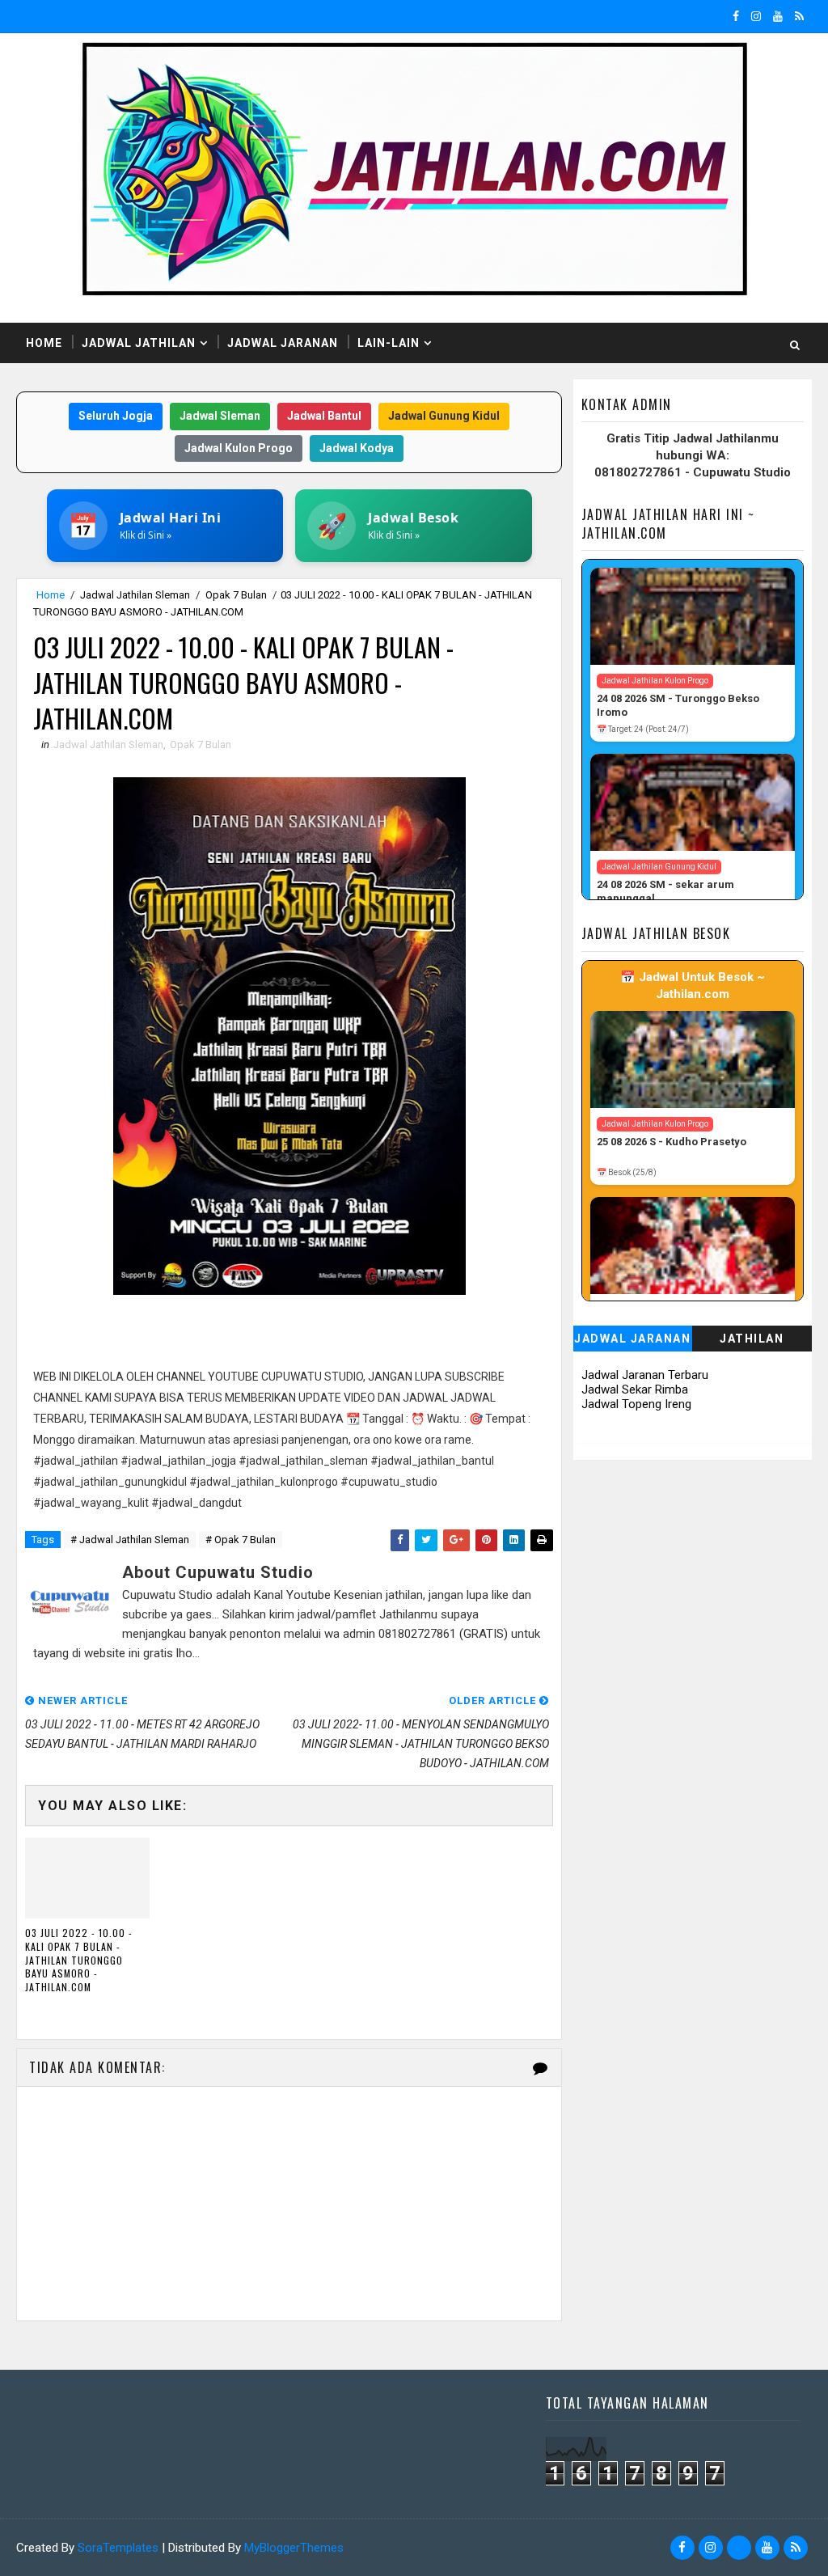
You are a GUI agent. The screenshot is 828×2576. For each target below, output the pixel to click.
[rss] (799, 16)
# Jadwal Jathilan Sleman (130, 1540)
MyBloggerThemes (294, 2548)
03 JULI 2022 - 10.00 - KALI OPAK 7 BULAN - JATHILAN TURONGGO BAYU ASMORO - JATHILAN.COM (79, 1960)
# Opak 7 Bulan (241, 1540)
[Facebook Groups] (739, 2548)
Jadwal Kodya (357, 448)
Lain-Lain (389, 343)
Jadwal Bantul (324, 416)
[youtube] (778, 16)
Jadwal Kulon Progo (239, 448)
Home (44, 343)
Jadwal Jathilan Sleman (135, 595)
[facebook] (736, 16)
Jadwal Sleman (220, 416)
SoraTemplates (118, 2548)
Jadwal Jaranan (283, 343)
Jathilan (752, 1339)
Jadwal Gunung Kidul (444, 416)
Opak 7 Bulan (236, 595)
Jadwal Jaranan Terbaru (645, 1375)
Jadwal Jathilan (139, 343)
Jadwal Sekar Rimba (635, 1390)
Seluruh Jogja (116, 416)
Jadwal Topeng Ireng (636, 1404)
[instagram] (756, 16)
